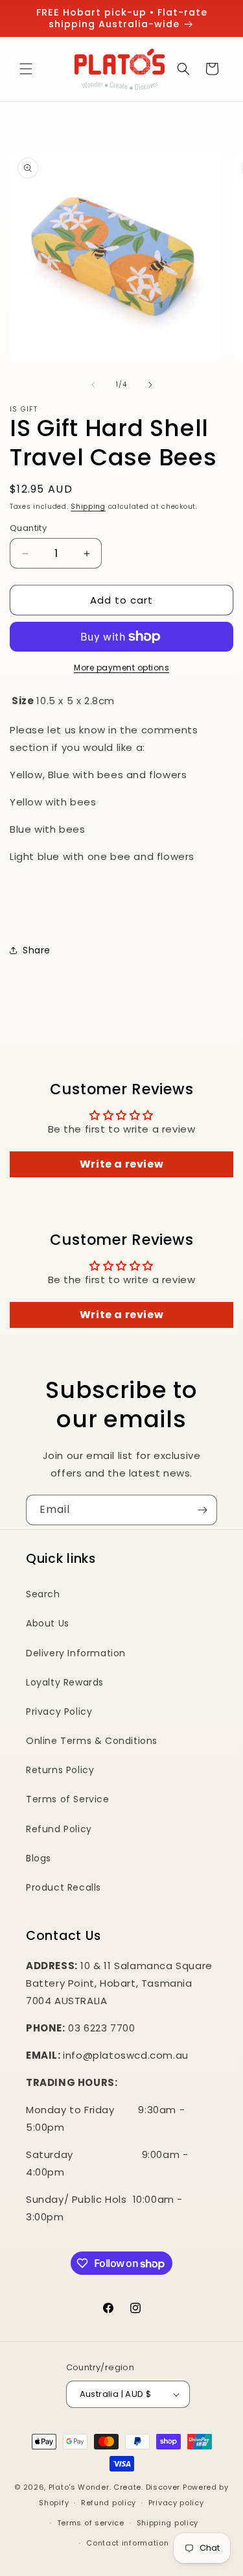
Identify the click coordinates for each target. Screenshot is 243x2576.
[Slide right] (150, 385)
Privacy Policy (59, 1711)
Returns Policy (60, 1770)
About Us (48, 1623)
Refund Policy (59, 1829)
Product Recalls (64, 1887)
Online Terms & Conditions (92, 1741)
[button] (26, 69)
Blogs (39, 1858)
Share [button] (37, 950)
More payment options (121, 668)
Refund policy (109, 2503)
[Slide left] (93, 385)
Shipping (88, 507)
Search (43, 1594)
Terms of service (91, 2523)
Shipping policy (168, 2523)
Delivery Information (76, 1653)
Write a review (121, 1164)
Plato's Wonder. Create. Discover (114, 2487)
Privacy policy (176, 2503)
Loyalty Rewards (65, 1682)
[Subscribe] (202, 1510)
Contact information (127, 2543)
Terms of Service (68, 1799)
